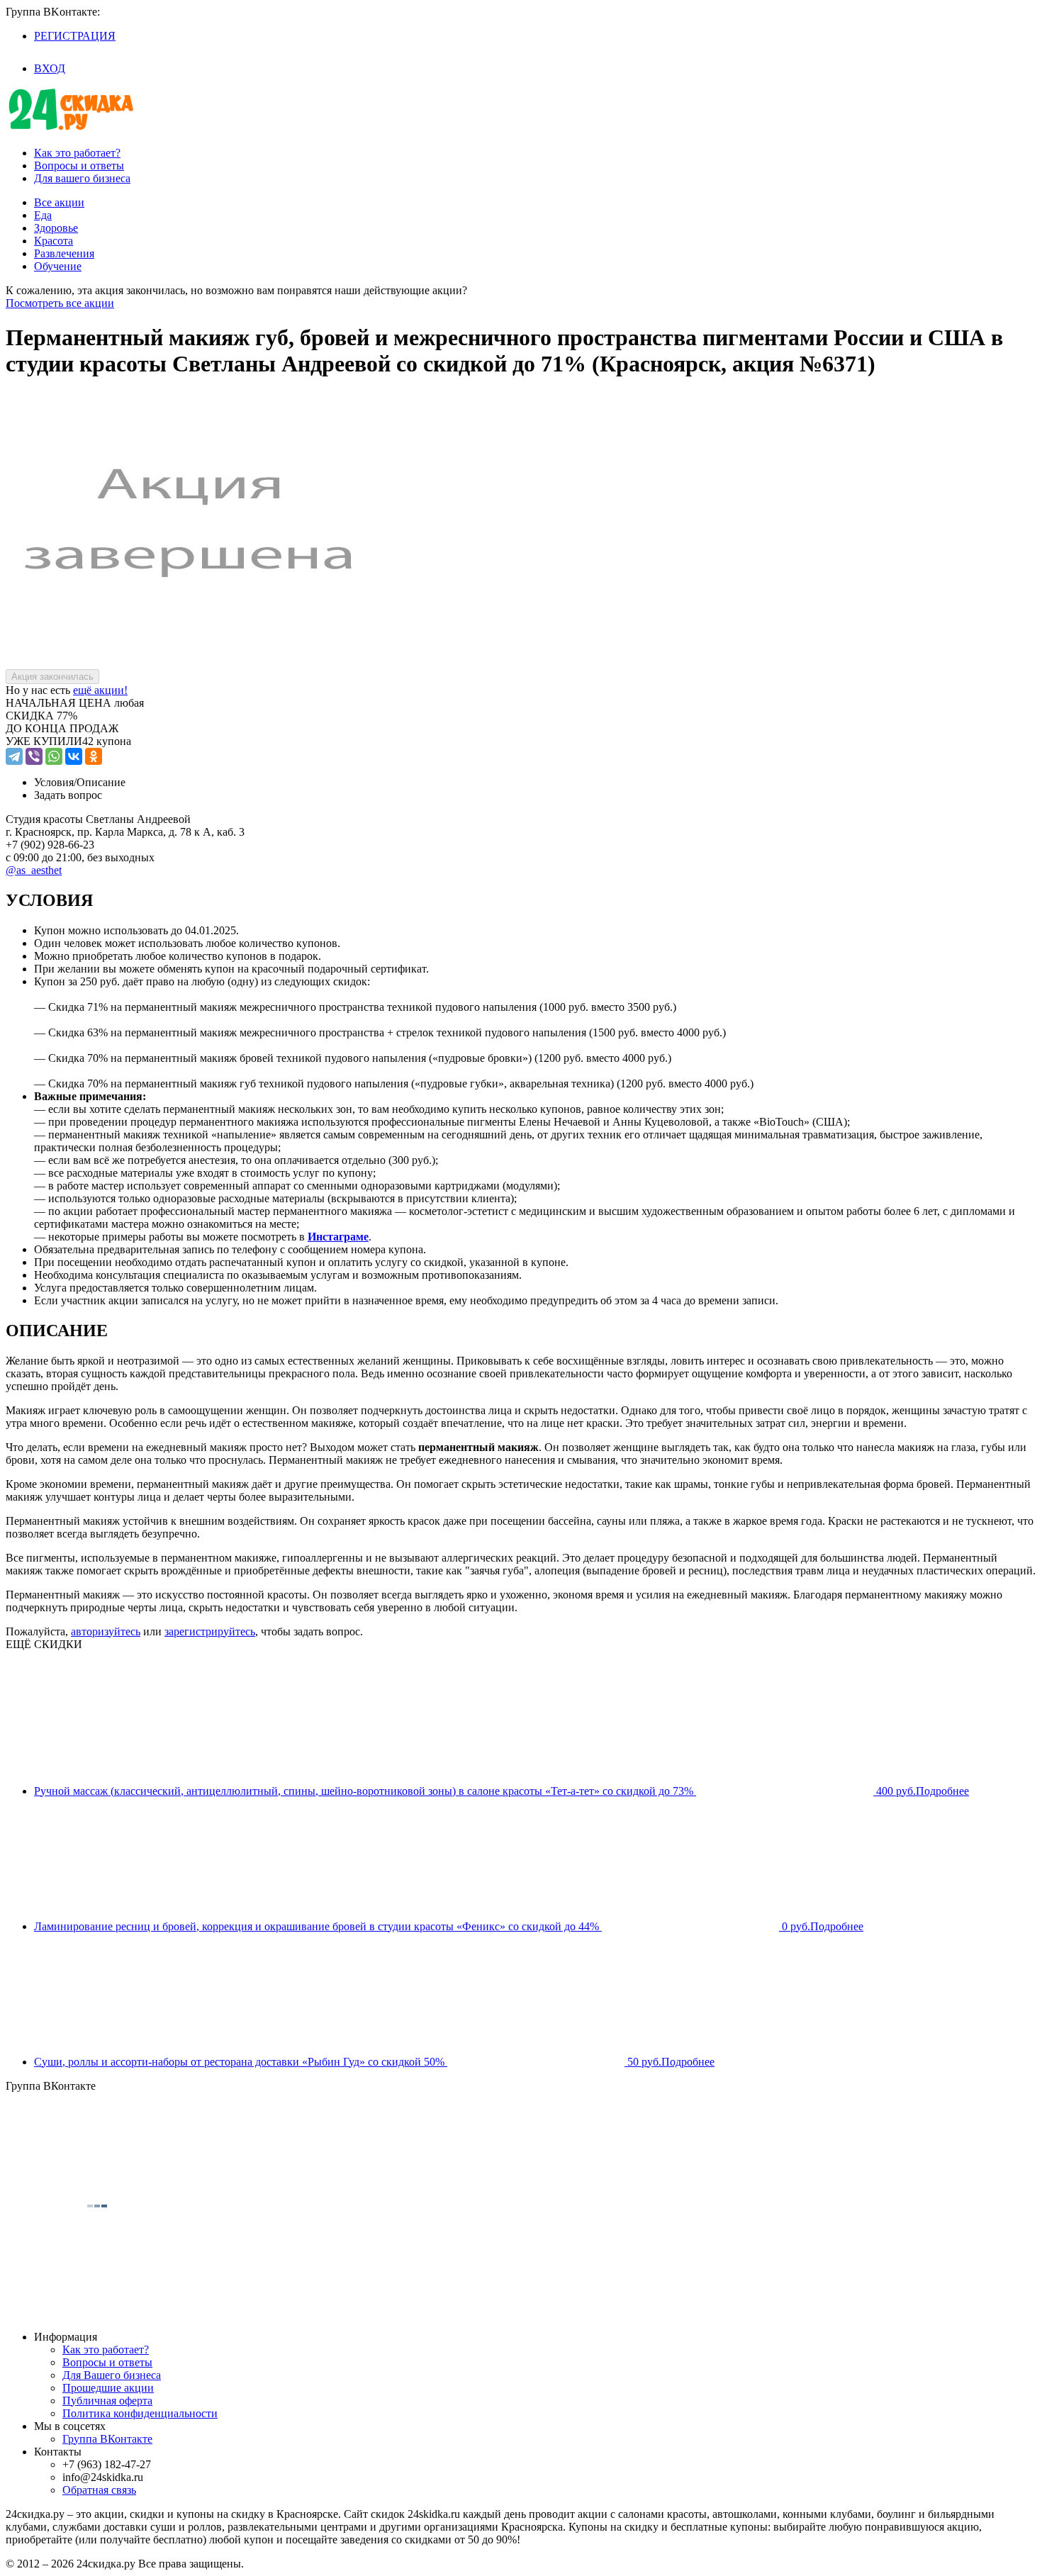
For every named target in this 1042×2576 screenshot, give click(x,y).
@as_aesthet (34, 870)
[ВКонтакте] (74, 756)
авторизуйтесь (106, 1631)
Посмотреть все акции (60, 303)
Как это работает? (77, 153)
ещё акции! (100, 690)
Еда (43, 215)
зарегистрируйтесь (210, 1631)
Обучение (58, 266)
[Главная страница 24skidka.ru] (71, 129)
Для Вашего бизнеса (112, 2375)
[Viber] (34, 756)
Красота (54, 241)
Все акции (59, 202)
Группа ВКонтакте (107, 2439)
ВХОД (50, 68)
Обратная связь (99, 2490)
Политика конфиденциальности (140, 2413)
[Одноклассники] (94, 756)
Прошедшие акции (108, 2388)
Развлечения (64, 253)
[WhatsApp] (54, 756)
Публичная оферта (107, 2401)
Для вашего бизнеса (82, 178)
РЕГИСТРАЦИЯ (75, 36)
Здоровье (56, 228)
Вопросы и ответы (79, 166)
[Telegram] (14, 756)
